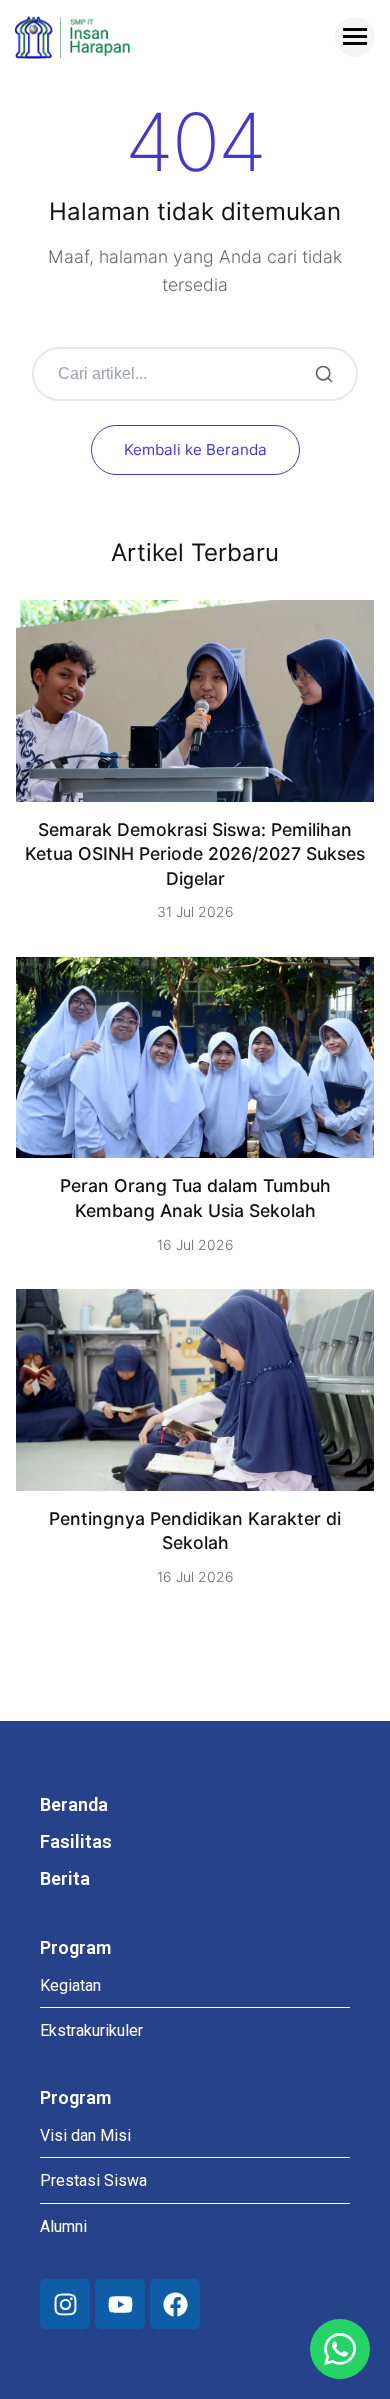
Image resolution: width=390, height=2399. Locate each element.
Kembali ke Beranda (195, 449)
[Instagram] (65, 2304)
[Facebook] (175, 2304)
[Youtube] (120, 2304)
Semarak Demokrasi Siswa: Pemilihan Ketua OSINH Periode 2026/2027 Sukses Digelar (195, 854)
